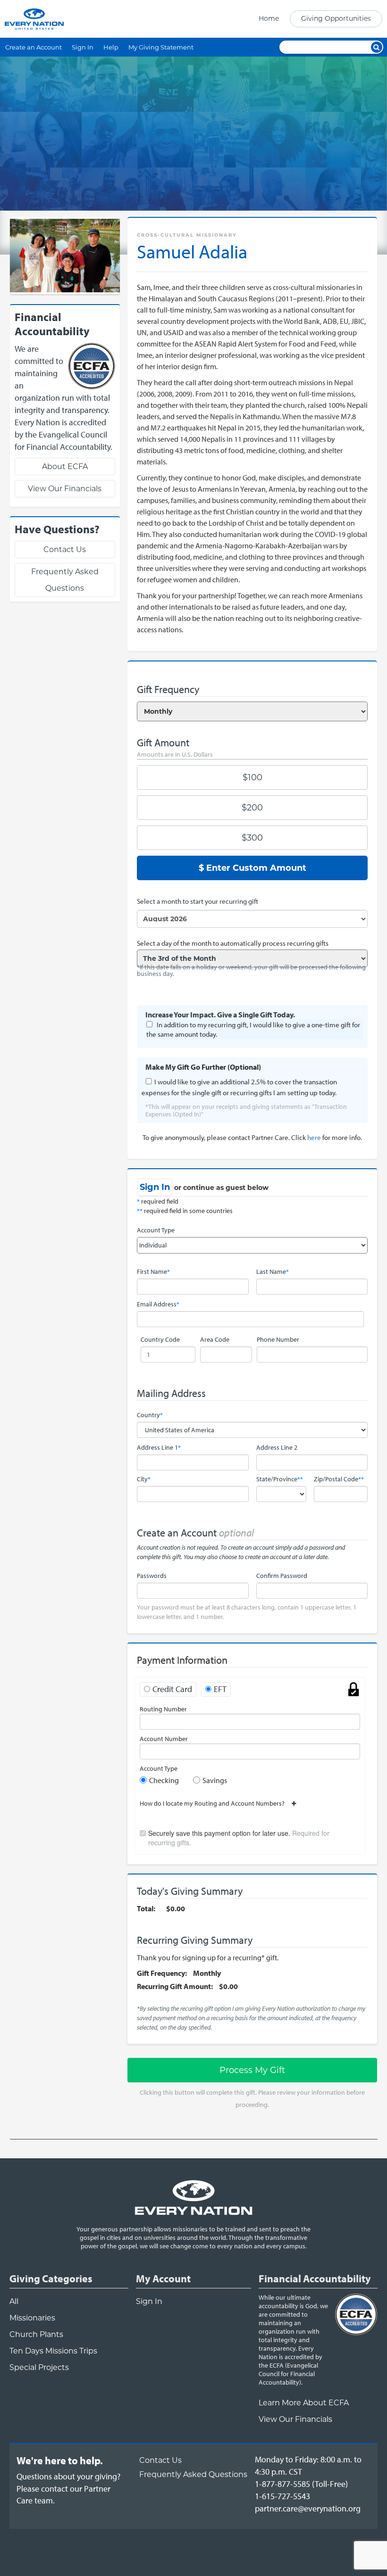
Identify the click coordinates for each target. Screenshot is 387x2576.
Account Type (156, 1230)
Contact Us (65, 549)
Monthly (207, 1973)
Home (269, 18)
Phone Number (278, 1339)
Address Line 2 (277, 1447)
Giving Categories (51, 2279)
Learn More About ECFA (304, 2403)
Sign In (83, 47)
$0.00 (176, 1908)
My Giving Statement (161, 47)
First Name (153, 1271)
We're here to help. (60, 2460)
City (144, 1479)
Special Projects (39, 2367)
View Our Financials (65, 489)
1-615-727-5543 (282, 2496)
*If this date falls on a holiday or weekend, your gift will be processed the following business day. (251, 970)
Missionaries (32, 2318)
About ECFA (65, 466)
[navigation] (317, 19)
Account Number (164, 1739)
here (314, 1137)
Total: (146, 1908)
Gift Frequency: (162, 1973)
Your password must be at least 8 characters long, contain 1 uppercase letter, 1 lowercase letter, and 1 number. (247, 1612)
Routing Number (163, 1709)
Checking (164, 1780)
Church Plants (36, 2334)
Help (111, 47)
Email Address (158, 1304)
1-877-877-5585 (282, 2484)
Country (150, 1415)
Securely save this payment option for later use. (239, 1838)
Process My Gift (252, 2070)
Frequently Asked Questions (65, 580)
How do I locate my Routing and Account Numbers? (216, 1803)
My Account (163, 2279)
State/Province (280, 1479)
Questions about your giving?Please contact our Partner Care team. (68, 2488)
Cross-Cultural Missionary (187, 235)
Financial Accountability (315, 2279)
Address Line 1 (159, 1447)
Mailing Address (171, 1393)
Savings (215, 1780)
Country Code (160, 1339)
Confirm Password (282, 1576)
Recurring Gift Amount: (175, 1986)
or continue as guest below (221, 1188)
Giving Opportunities (336, 18)
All (14, 2301)
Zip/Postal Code (339, 1479)
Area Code (215, 1339)
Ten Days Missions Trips (53, 2351)
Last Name (273, 1271)
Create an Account (34, 47)
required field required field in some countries (185, 1206)
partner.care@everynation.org (308, 2508)
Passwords (152, 1576)
